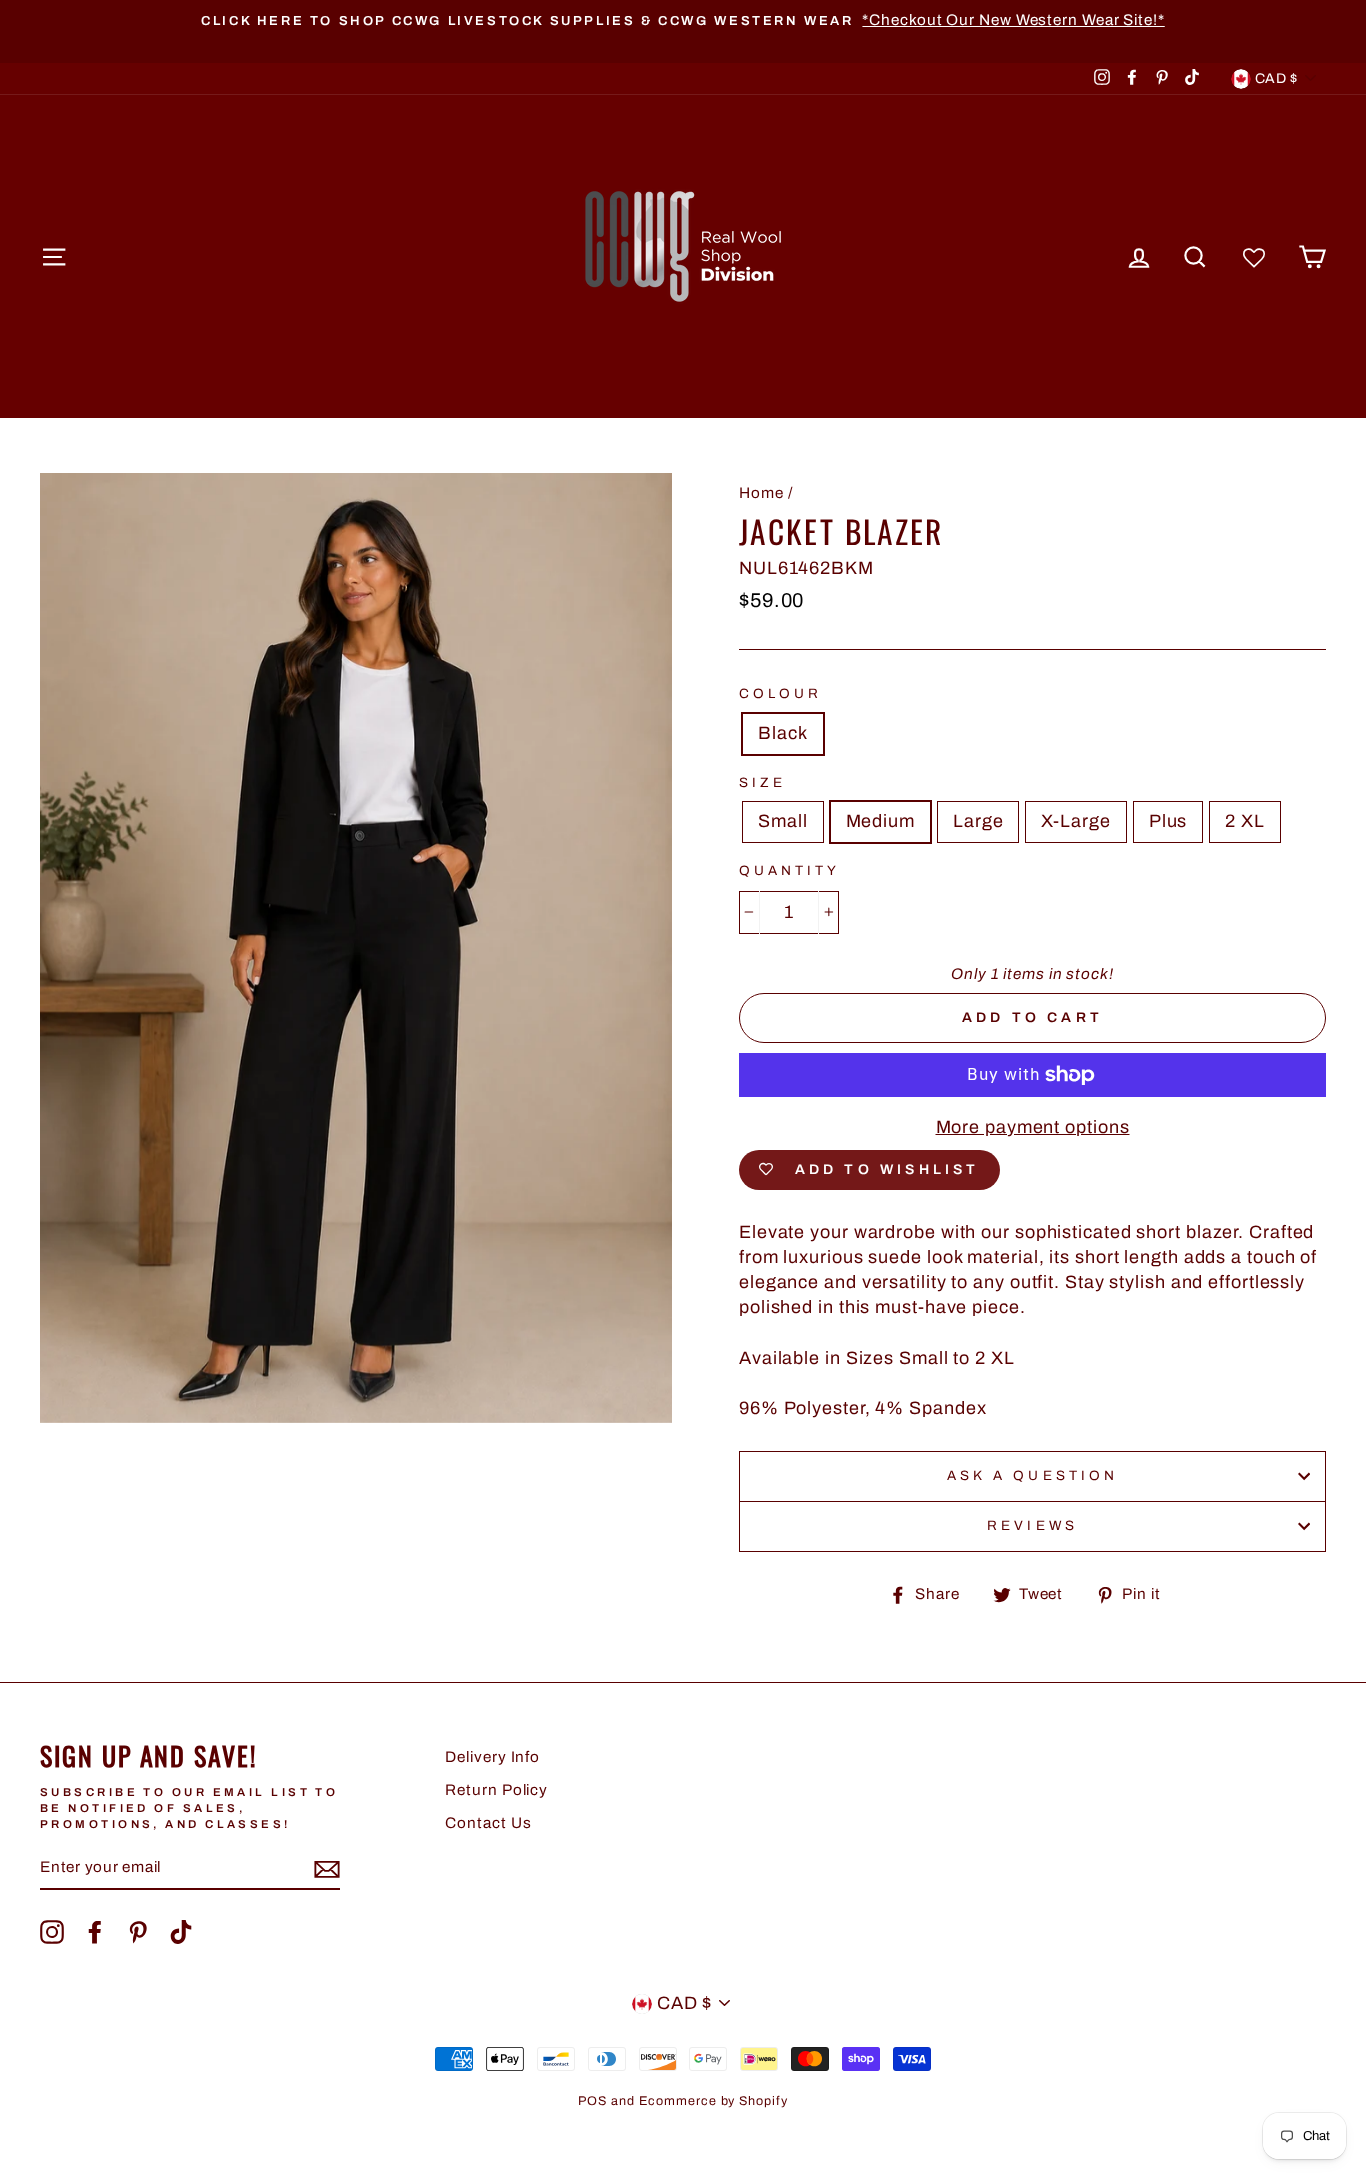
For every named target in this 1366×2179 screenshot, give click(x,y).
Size (762, 782)
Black (783, 733)
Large (978, 821)
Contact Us (488, 1823)
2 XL (1245, 821)
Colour (780, 693)
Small (783, 821)
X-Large (1075, 821)
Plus (1168, 821)
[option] (683, 20)
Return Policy (496, 1790)
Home (761, 493)
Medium (880, 821)
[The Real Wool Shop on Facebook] (95, 1932)
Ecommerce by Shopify (713, 2101)
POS (592, 2101)
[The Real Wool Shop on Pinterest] (138, 1932)
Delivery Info (492, 1757)
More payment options (1033, 1127)
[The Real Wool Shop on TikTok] (181, 1932)
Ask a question (1032, 1475)
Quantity (789, 870)
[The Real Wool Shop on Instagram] (52, 1932)
